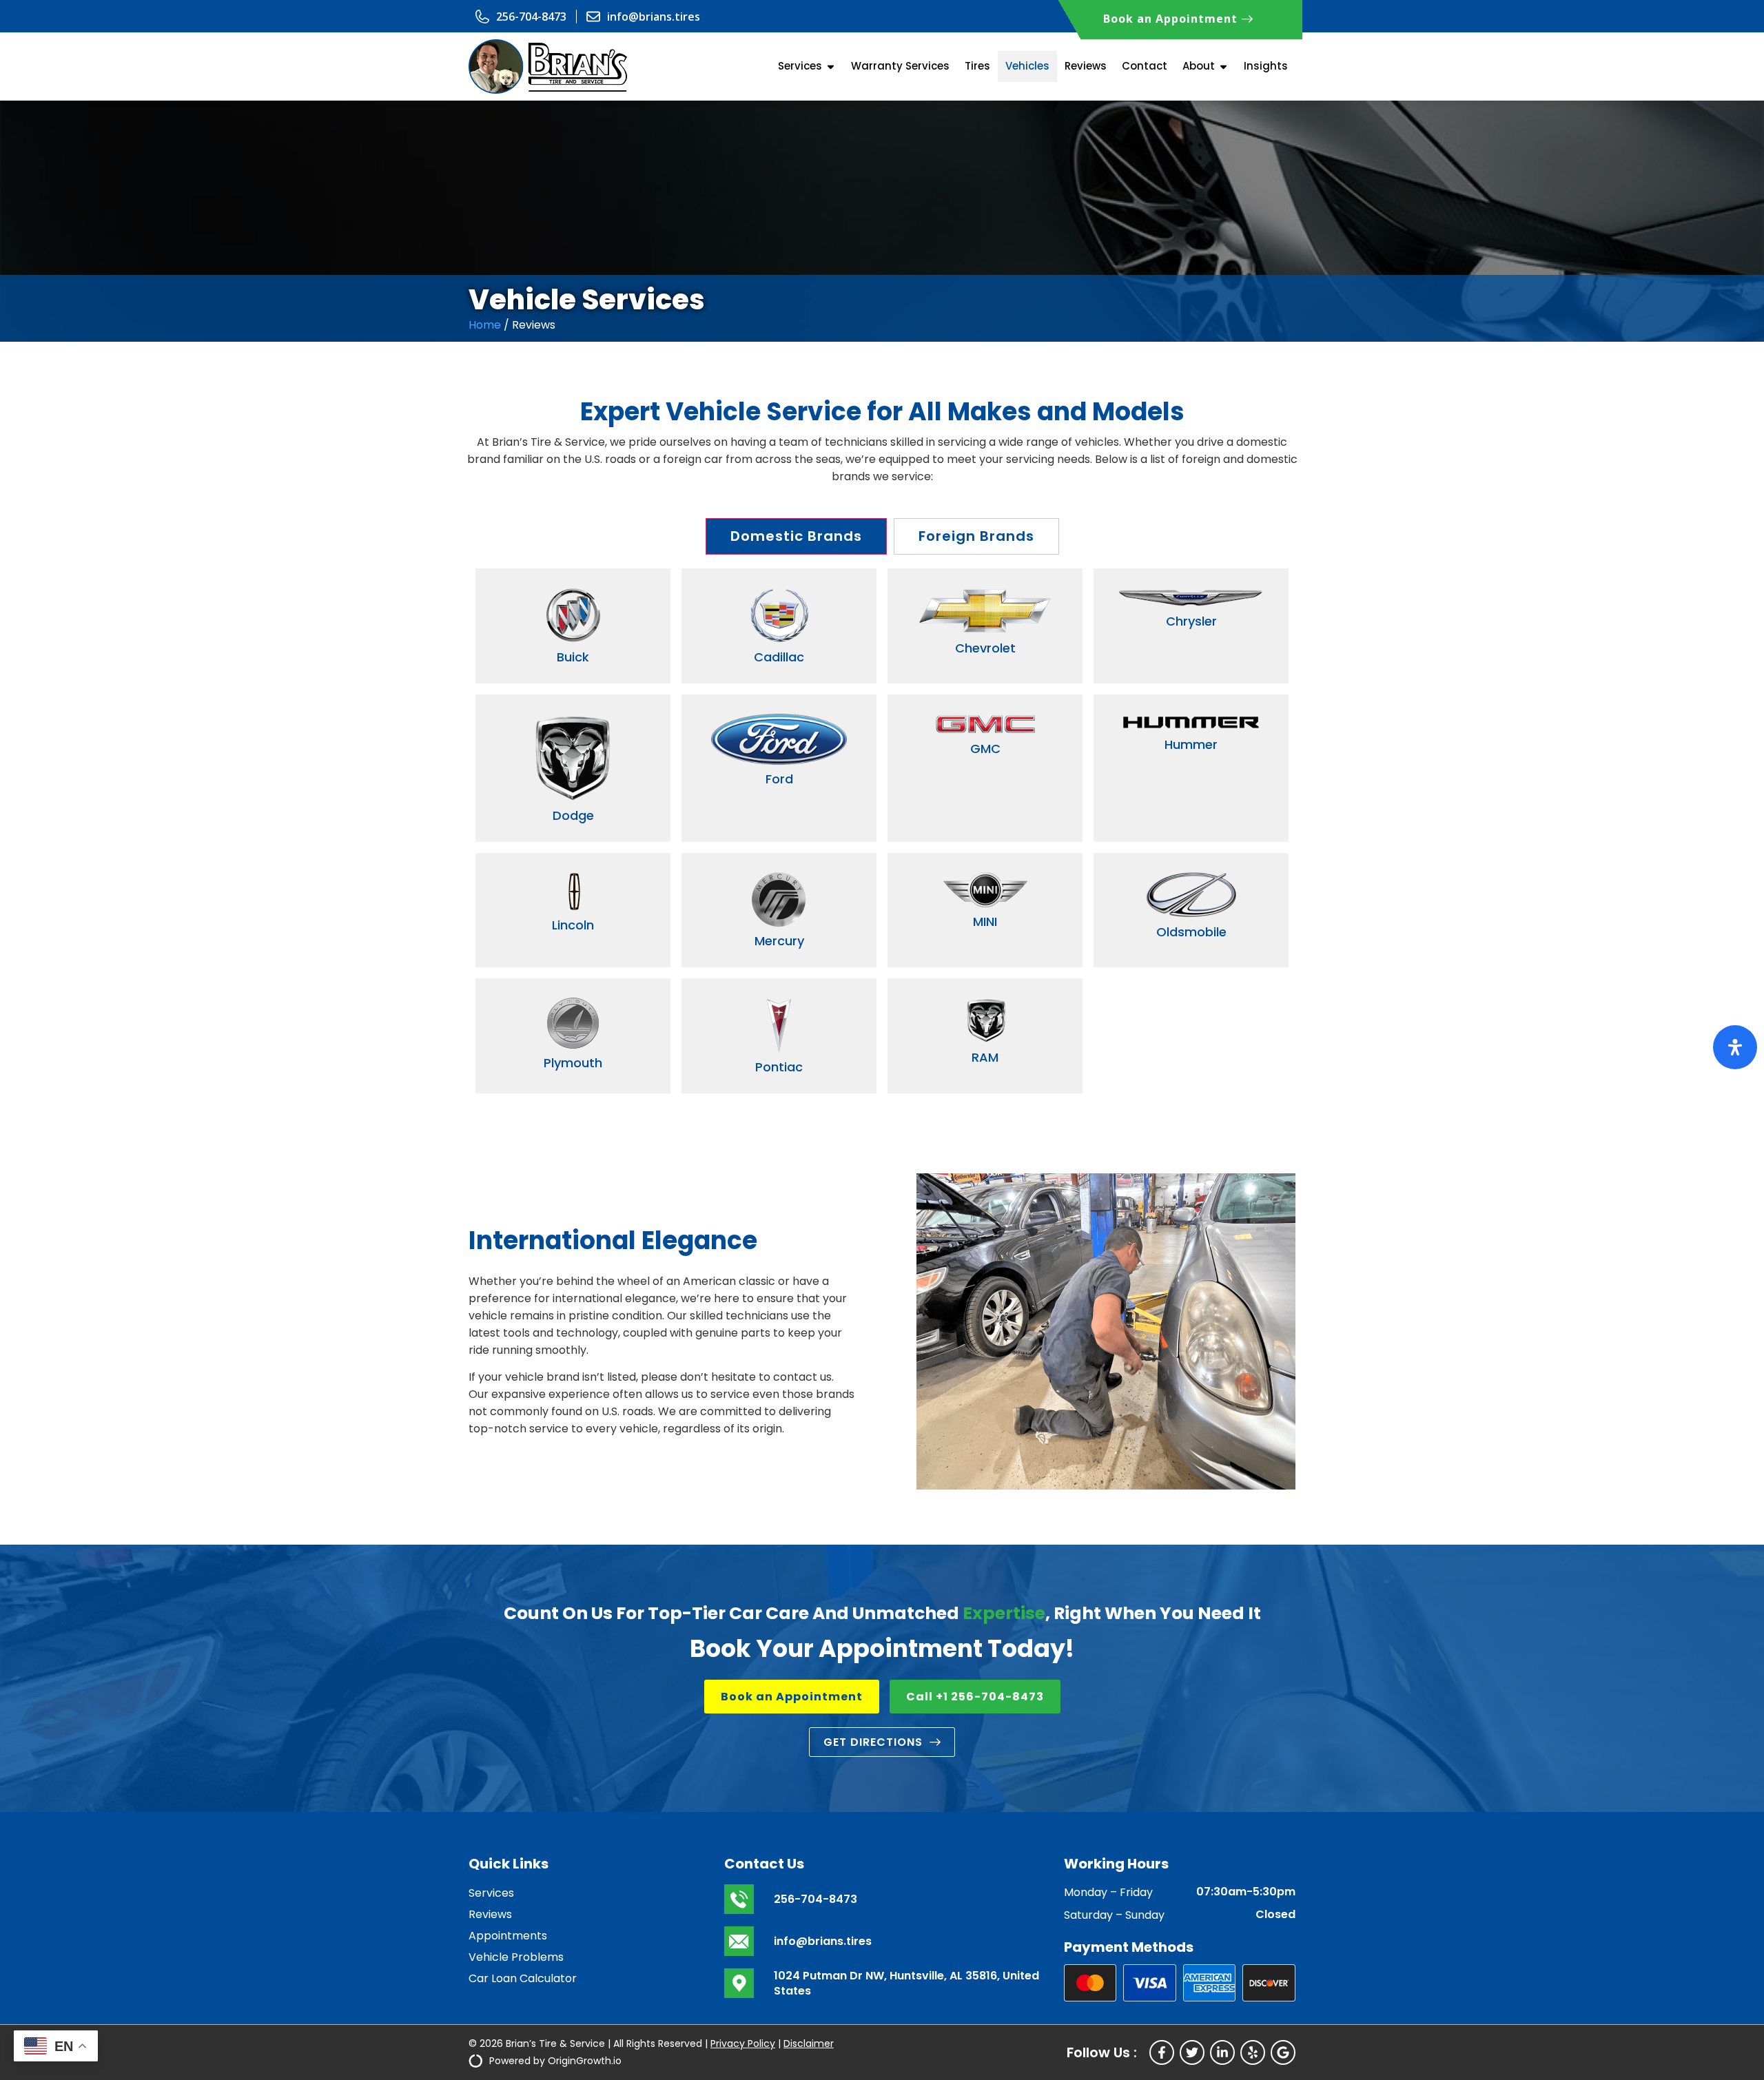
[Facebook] (1162, 2052)
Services (491, 1893)
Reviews (490, 1914)
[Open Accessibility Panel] (1735, 1047)
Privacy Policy (743, 2043)
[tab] (796, 536)
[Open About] (1223, 66)
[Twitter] (1192, 2052)
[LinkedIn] (1222, 2052)
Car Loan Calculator (523, 1978)
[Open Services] (831, 66)
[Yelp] (1253, 2052)
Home (485, 325)
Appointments (508, 1936)
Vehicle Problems (516, 1957)
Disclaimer (809, 2043)
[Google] (1283, 2052)
